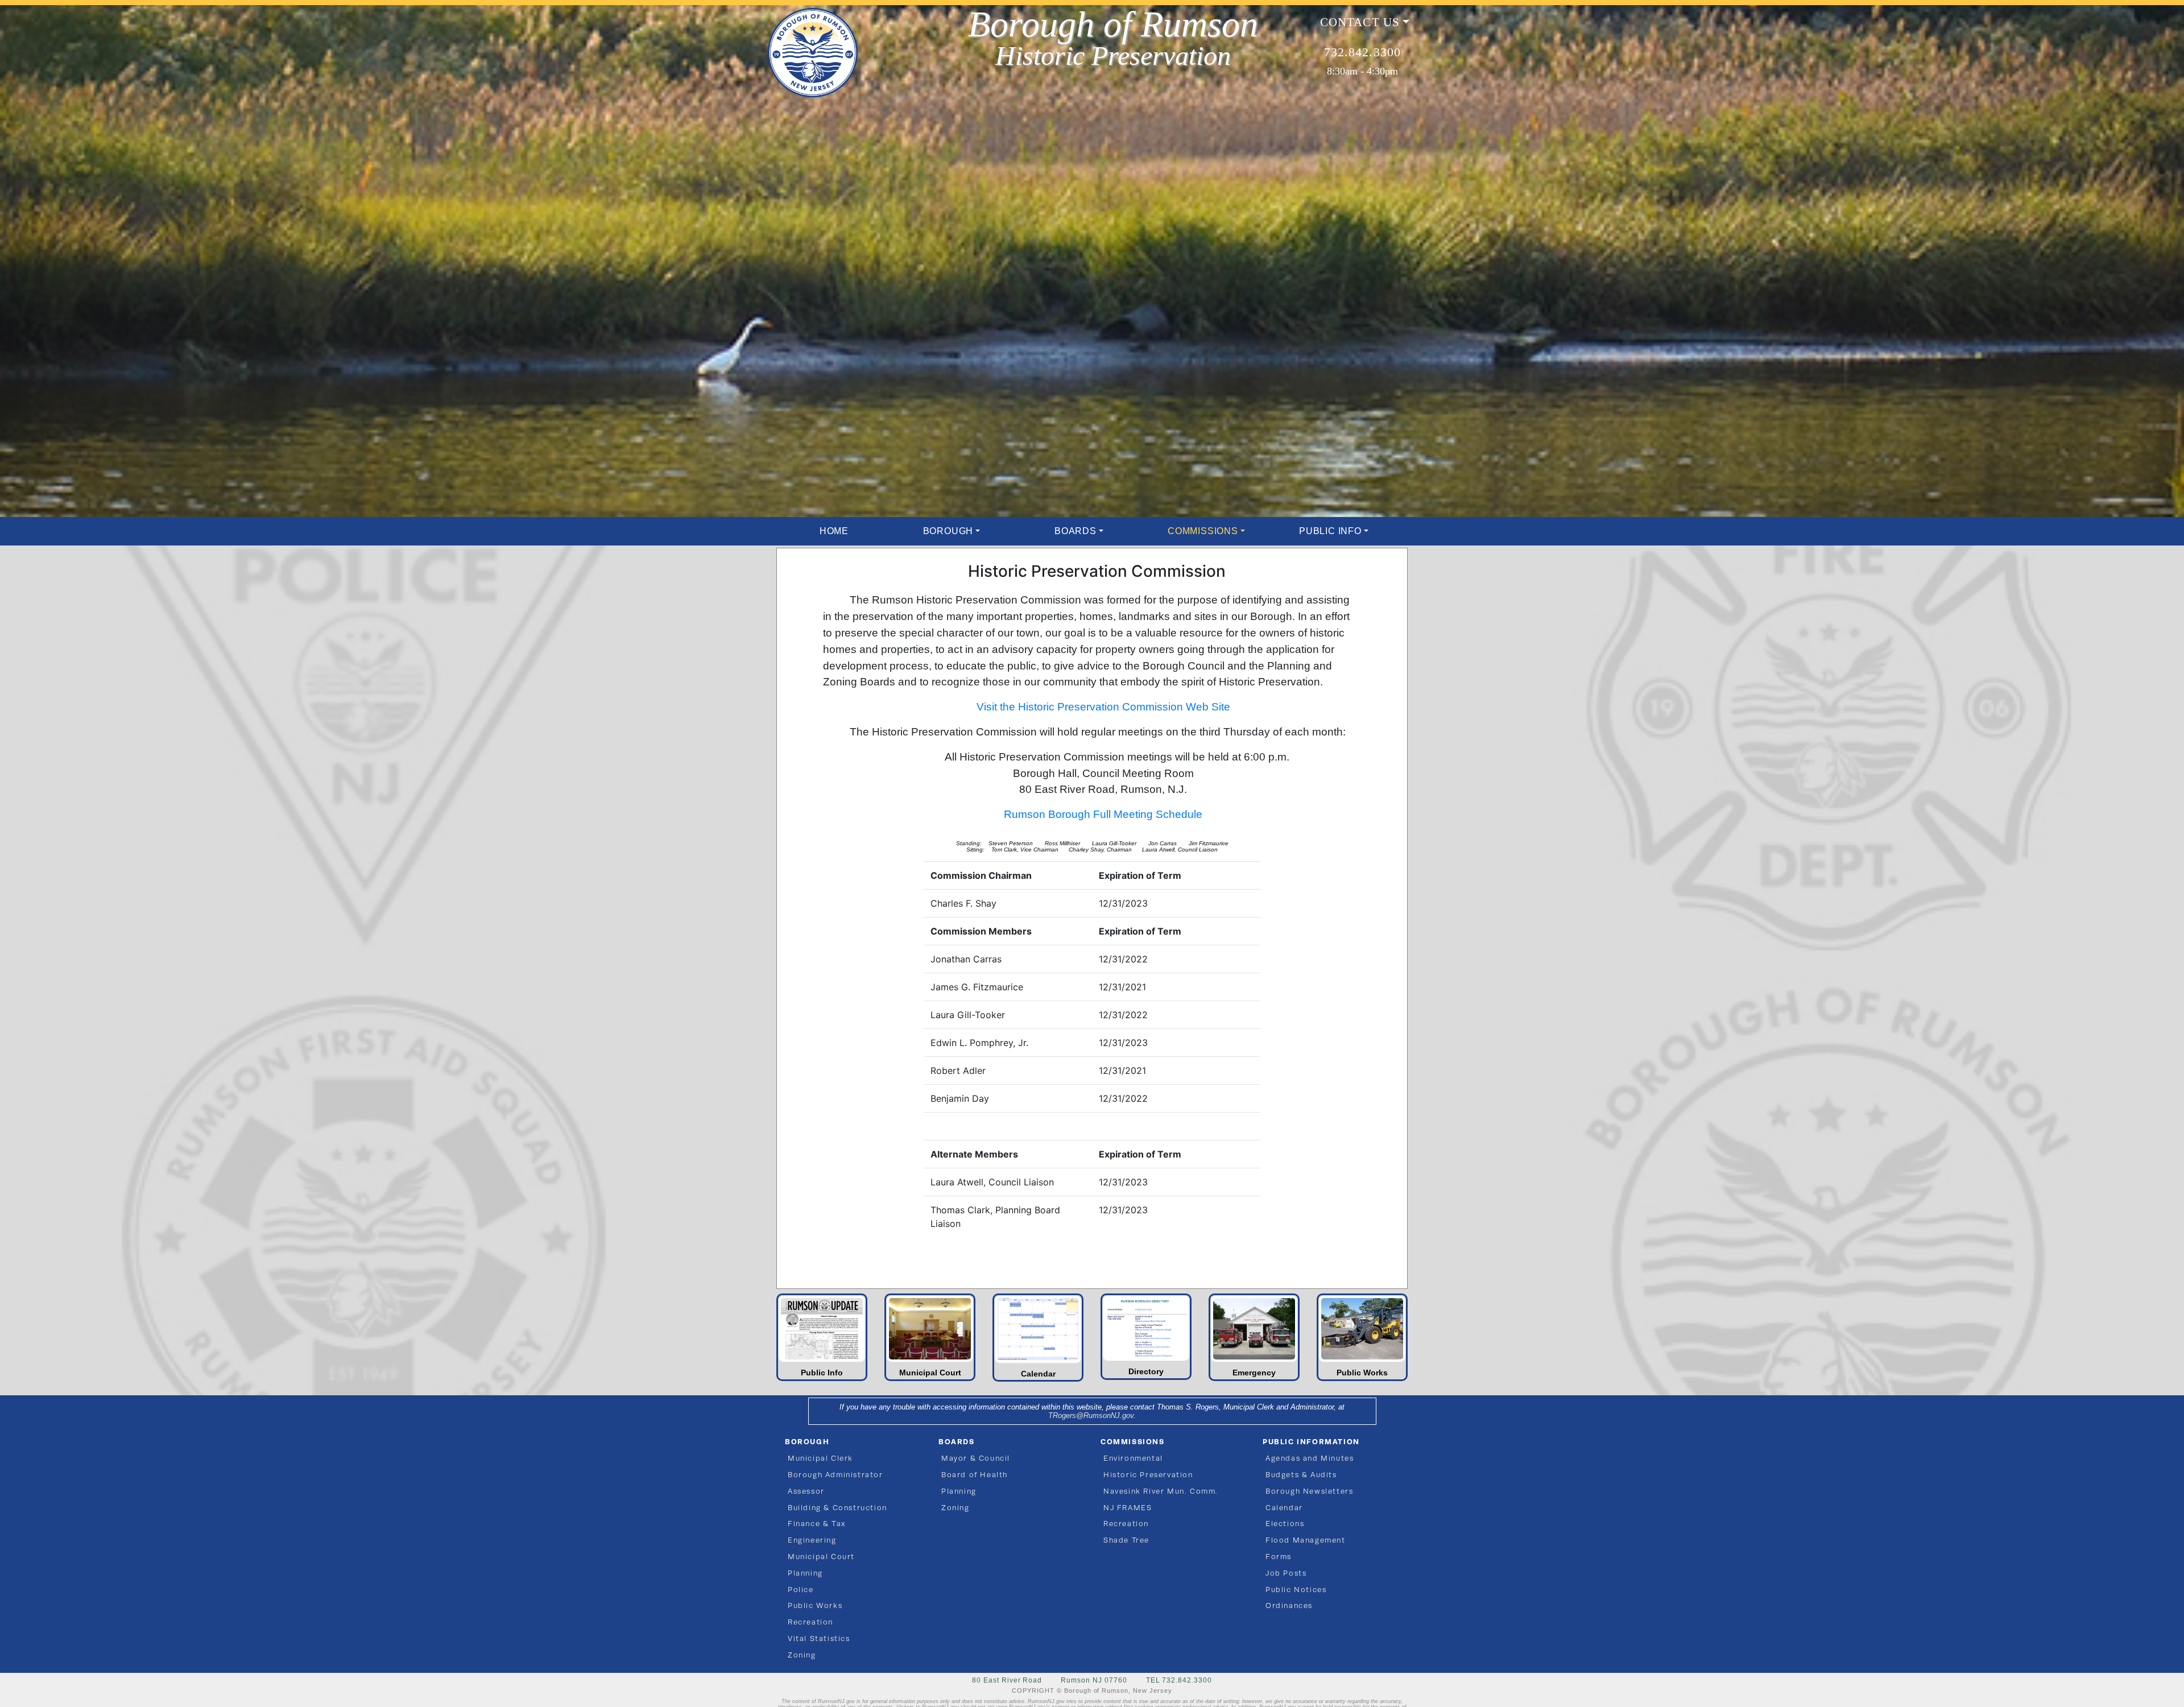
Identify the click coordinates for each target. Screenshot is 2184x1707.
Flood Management (1306, 1540)
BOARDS (1076, 531)
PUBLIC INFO (1330, 531)
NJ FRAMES (1128, 1508)
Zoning (802, 1655)
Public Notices (1296, 1590)
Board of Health (975, 1475)
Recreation (810, 1622)
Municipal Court (821, 1557)
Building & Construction (837, 1508)
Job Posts (1286, 1573)
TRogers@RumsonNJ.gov (1091, 1415)
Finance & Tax (817, 1524)
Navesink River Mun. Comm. (1161, 1491)
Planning (805, 1573)
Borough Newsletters (1309, 1491)
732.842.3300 (1362, 52)
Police (801, 1590)
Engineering (812, 1540)
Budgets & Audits (1301, 1475)
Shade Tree (1126, 1540)
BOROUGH (948, 531)
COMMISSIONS (1203, 531)
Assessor (806, 1491)
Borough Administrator (835, 1475)
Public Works (815, 1605)
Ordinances (1289, 1605)
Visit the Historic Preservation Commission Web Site (1103, 707)
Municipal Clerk (820, 1458)
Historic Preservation (1148, 1475)
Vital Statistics (819, 1638)
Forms (1279, 1557)
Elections (1285, 1524)
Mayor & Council (976, 1458)
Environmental (1133, 1458)
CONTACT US (1360, 22)
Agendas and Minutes (1310, 1458)
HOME (834, 531)
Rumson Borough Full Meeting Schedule (1103, 814)
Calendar (1284, 1508)
